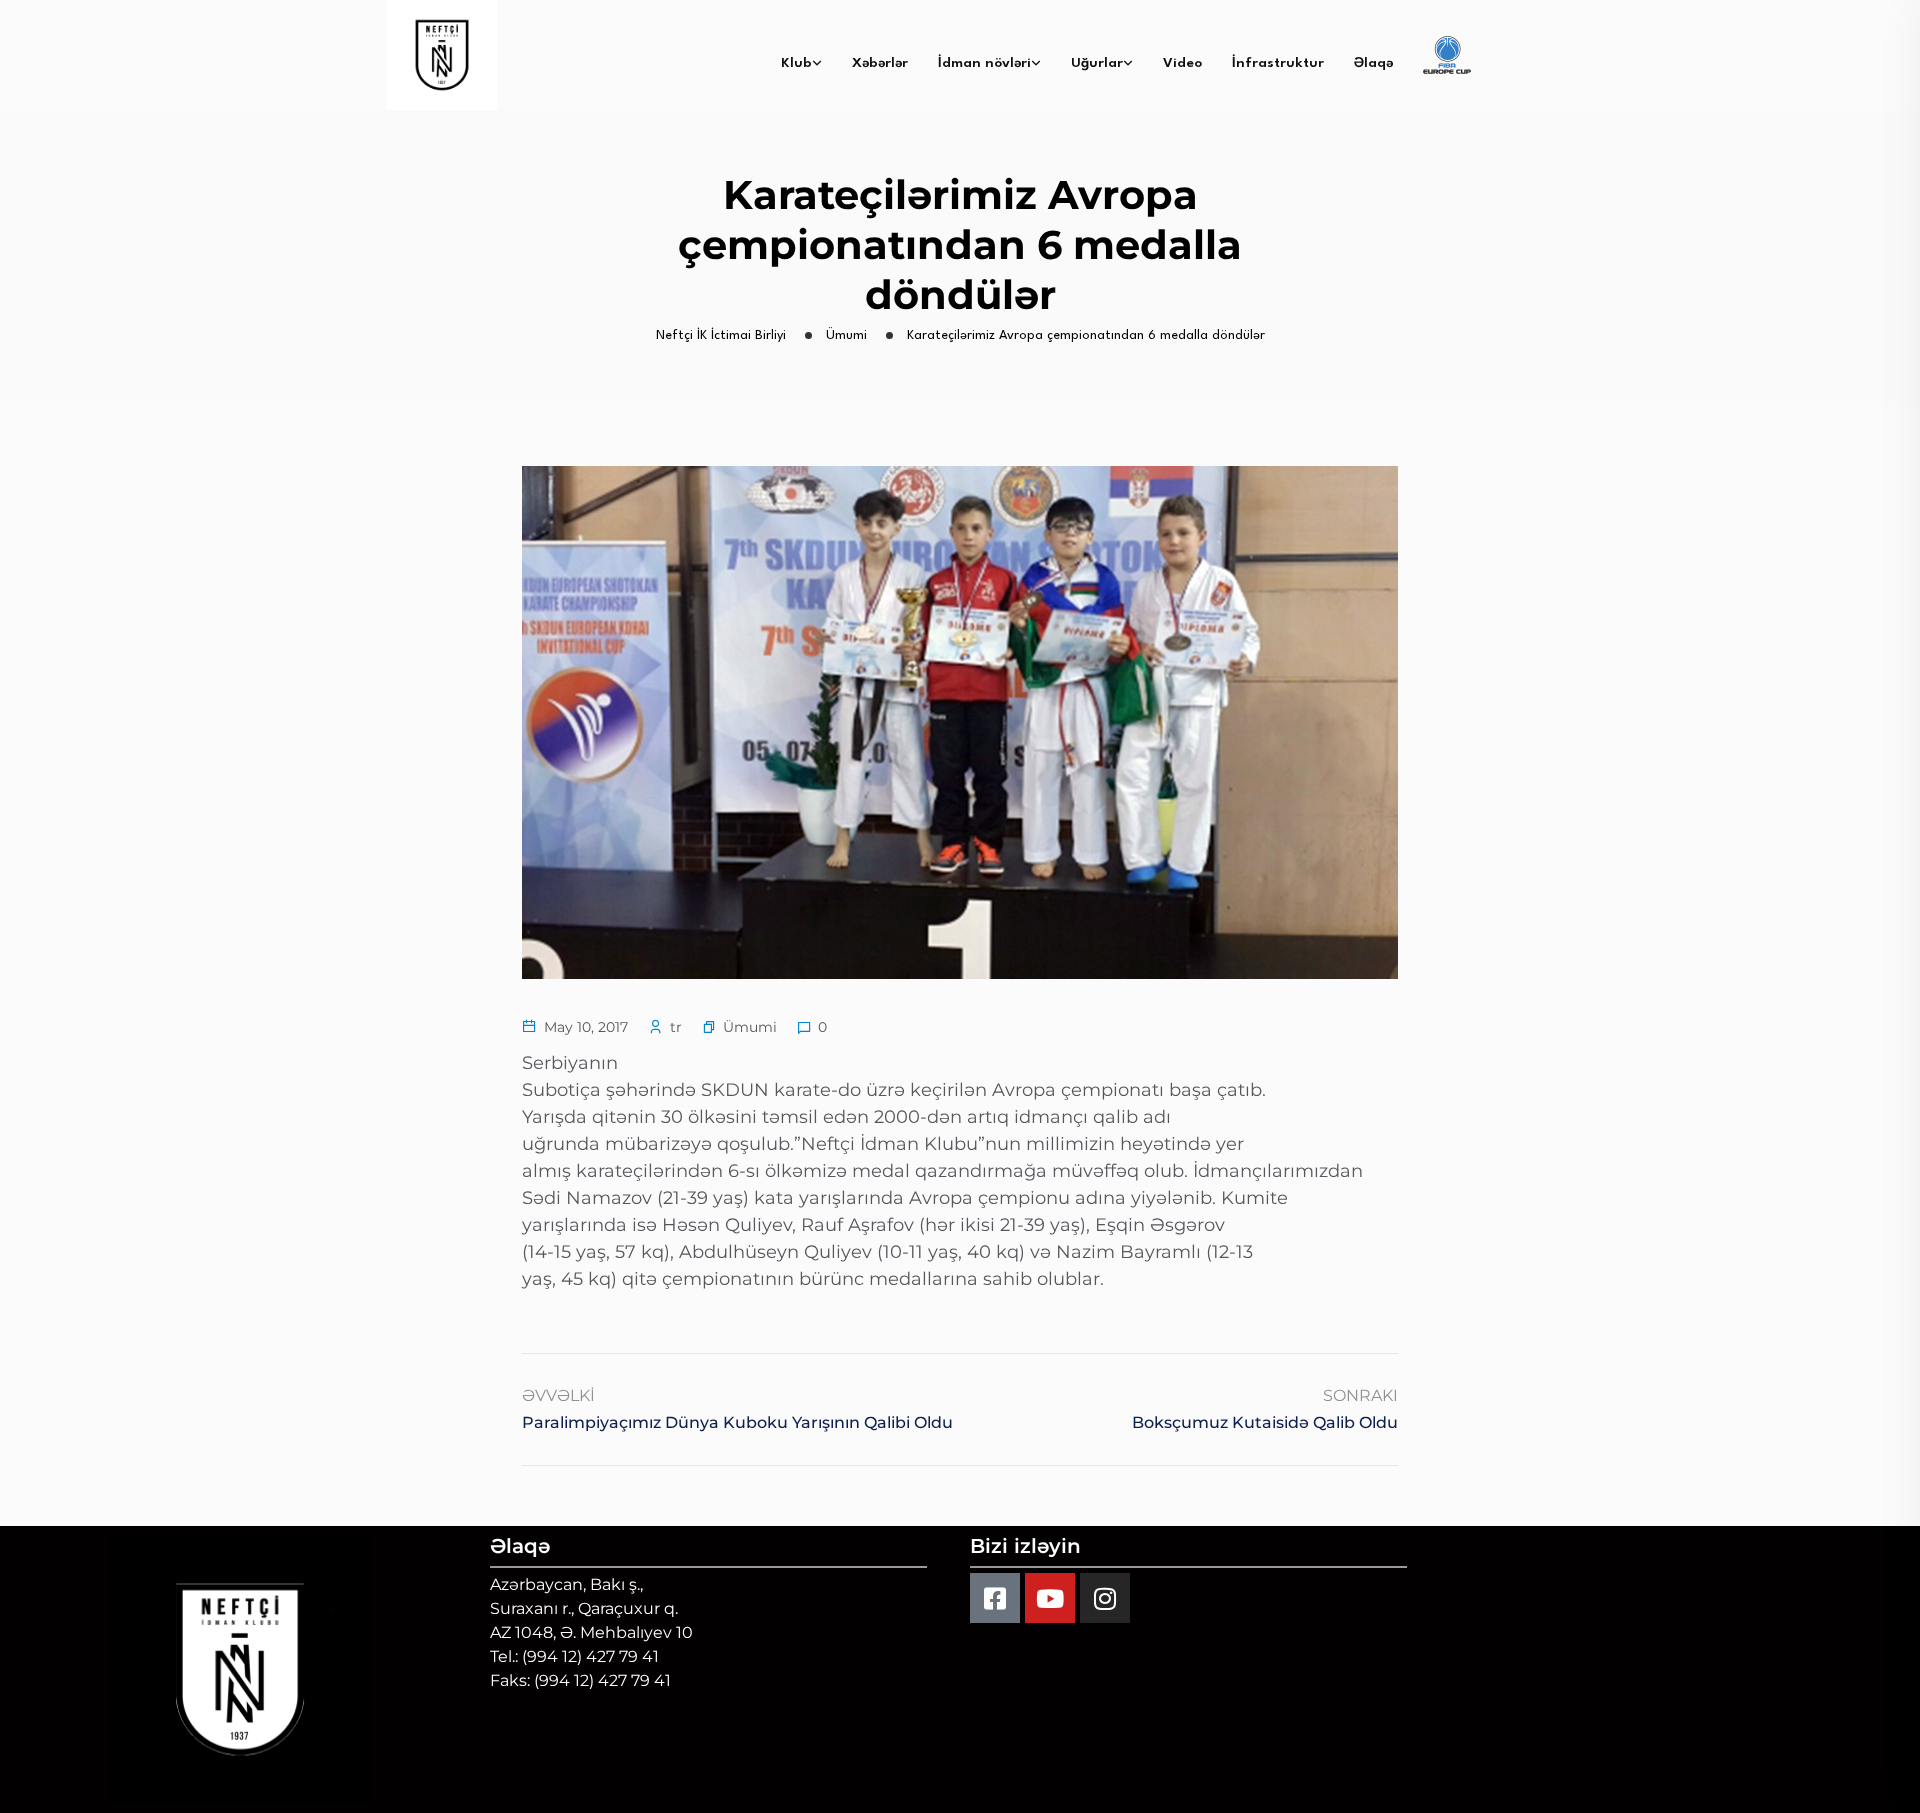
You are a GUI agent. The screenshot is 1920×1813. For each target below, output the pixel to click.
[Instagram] (1105, 1598)
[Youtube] (1050, 1598)
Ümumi (750, 1027)
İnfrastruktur (1278, 63)
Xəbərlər (880, 63)
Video (1182, 63)
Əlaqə (1373, 63)
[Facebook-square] (995, 1598)
